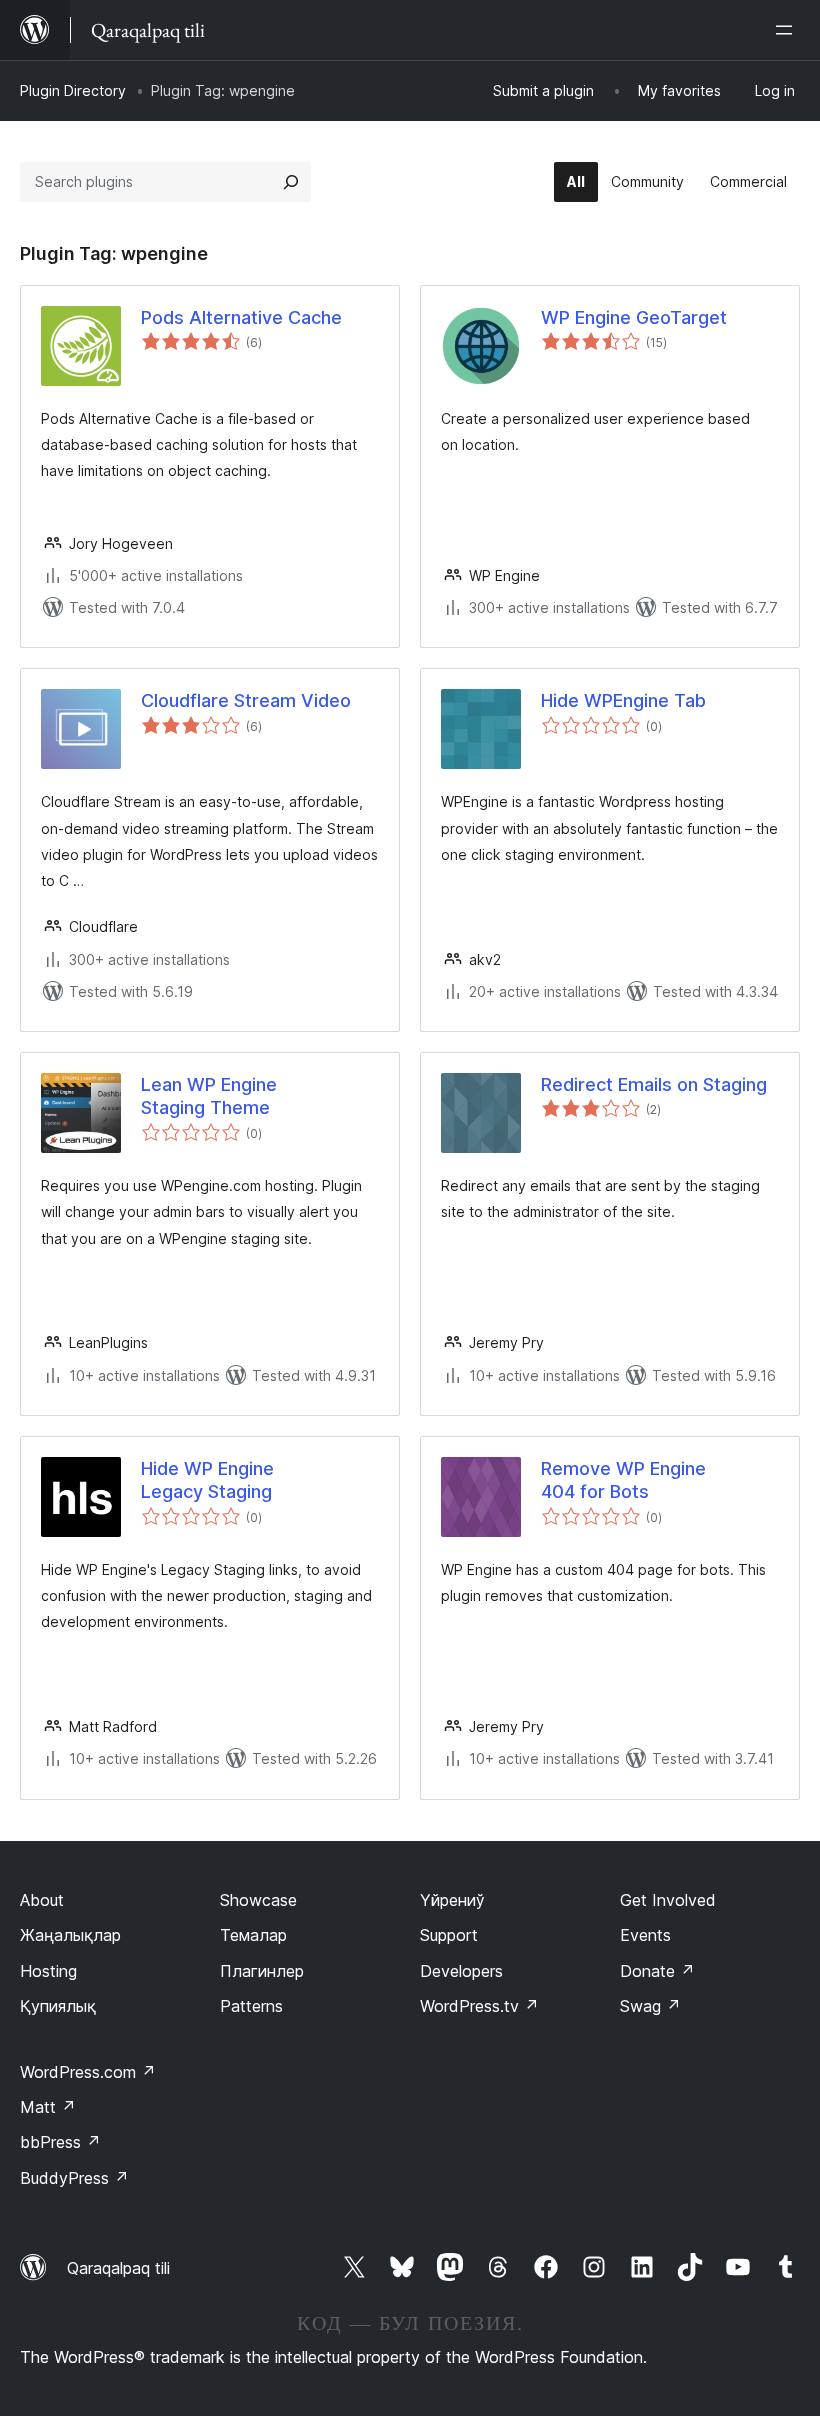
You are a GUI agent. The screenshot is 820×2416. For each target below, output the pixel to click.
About (42, 1900)
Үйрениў (452, 1900)
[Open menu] (788, 30)
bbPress (60, 2142)
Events (645, 1935)
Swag (650, 2006)
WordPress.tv (479, 2006)
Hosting (48, 1971)
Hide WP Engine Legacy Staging (207, 1480)
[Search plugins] (291, 182)
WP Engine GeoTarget (634, 317)
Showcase (258, 1900)
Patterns (251, 2006)
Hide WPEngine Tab (623, 700)
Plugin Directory (73, 90)
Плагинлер (262, 1971)
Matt (48, 2107)
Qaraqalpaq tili (118, 2268)
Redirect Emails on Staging (654, 1084)
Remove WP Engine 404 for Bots (623, 1480)
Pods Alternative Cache (241, 317)
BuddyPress (74, 2178)
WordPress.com (88, 2072)
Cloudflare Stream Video (246, 700)
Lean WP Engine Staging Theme (209, 1096)
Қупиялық (58, 2006)
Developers (461, 1971)
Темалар (253, 1935)
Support (449, 1935)
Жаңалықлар (70, 1935)
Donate (657, 1971)
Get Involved (668, 1900)
